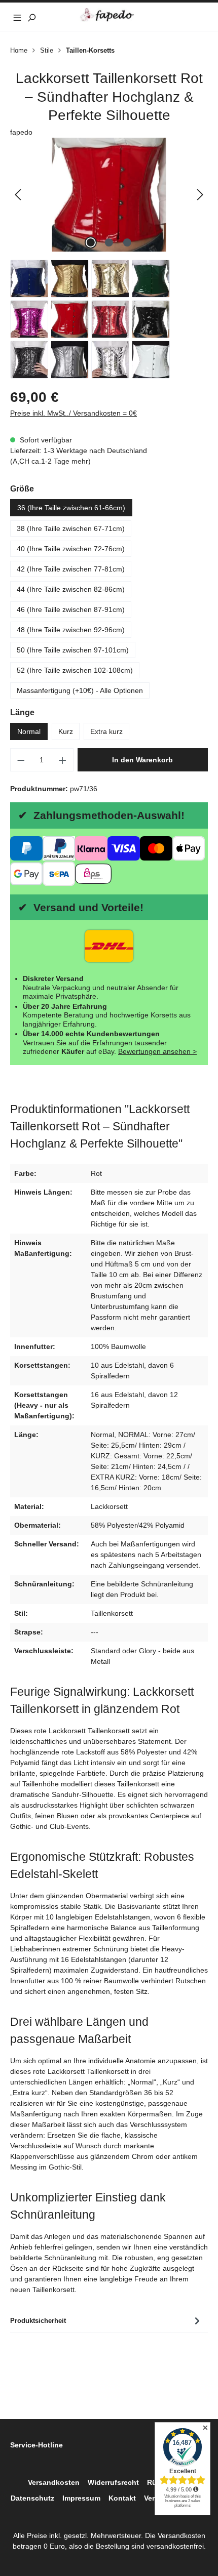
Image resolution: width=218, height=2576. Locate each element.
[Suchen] (31, 17)
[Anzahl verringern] (21, 760)
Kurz (66, 731)
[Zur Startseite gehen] (109, 15)
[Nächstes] (200, 195)
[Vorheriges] (18, 195)
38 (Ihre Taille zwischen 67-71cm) (71, 528)
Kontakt (122, 2498)
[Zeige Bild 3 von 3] (127, 242)
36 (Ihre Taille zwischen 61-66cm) (71, 508)
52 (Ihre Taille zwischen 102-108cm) (75, 670)
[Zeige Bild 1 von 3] (91, 242)
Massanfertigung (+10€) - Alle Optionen (80, 690)
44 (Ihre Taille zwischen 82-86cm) (71, 589)
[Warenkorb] (201, 17)
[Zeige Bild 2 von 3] (109, 242)
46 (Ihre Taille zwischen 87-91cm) (71, 609)
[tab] (106, 2321)
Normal (29, 731)
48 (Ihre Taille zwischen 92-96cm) (71, 630)
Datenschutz (32, 2498)
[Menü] (17, 17)
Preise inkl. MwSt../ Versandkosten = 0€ (74, 413)
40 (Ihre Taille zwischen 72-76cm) (71, 549)
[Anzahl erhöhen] (63, 760)
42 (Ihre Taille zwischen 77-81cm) (71, 569)
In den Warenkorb (142, 760)
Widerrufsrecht (113, 2482)
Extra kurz (106, 731)
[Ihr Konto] (187, 17)
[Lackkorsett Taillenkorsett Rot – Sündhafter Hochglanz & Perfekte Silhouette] (109, 195)
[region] (109, 195)
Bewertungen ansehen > (157, 1051)
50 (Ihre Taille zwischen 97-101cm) (73, 650)
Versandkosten (54, 2482)
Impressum (81, 2498)
